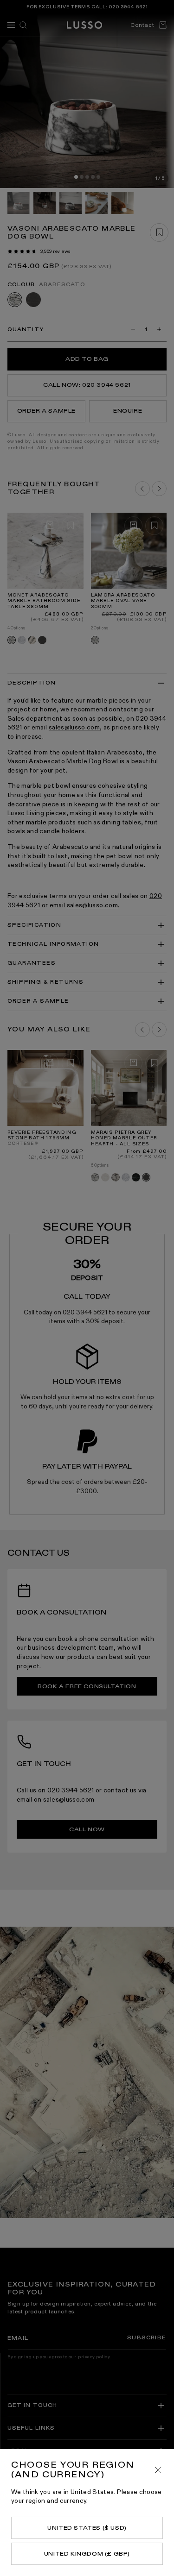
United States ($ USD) (87, 2528)
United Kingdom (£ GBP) (87, 2554)
